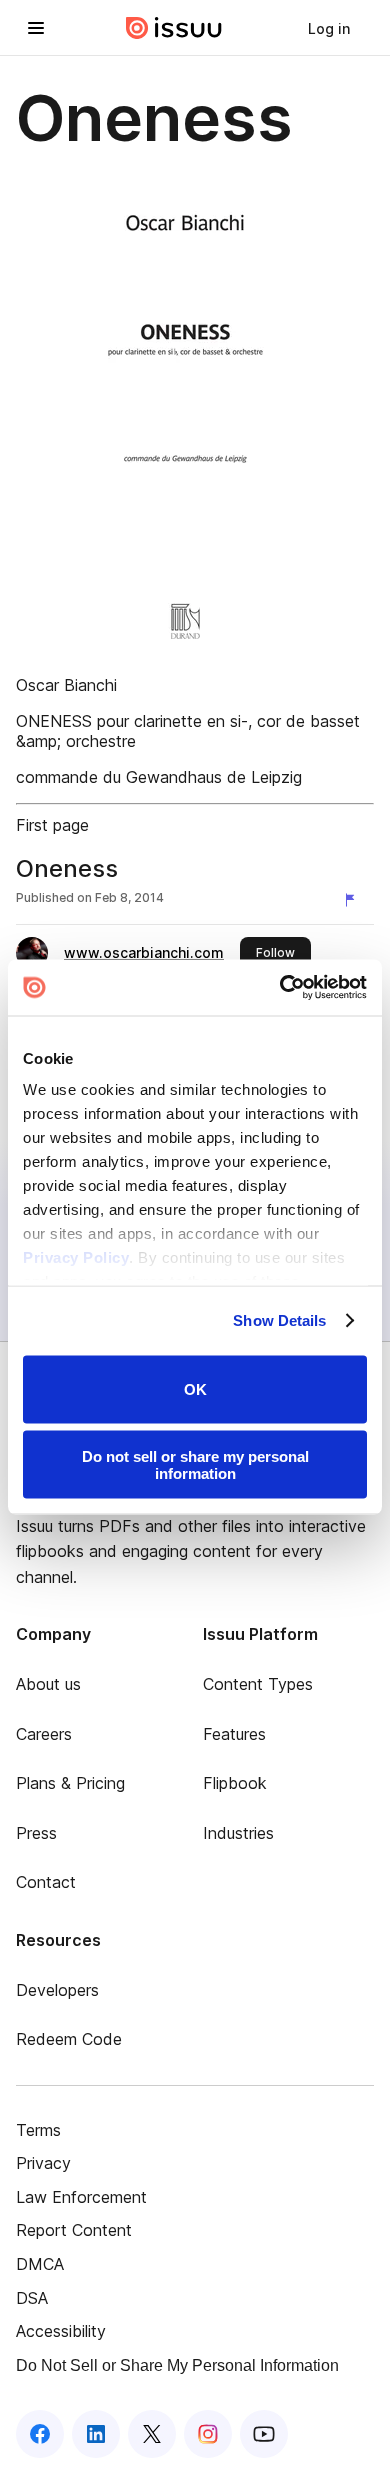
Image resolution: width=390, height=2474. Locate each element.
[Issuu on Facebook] (40, 2434)
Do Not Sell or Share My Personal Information (177, 2365)
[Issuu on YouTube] (264, 2434)
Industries (238, 1833)
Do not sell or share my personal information (195, 1465)
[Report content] (354, 900)
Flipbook (235, 1783)
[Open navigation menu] (36, 28)
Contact (46, 1882)
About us (48, 1684)
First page (52, 825)
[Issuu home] (174, 28)
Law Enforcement (81, 2197)
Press (36, 1833)
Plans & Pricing (70, 1783)
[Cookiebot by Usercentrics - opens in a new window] (280, 988)
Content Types (258, 1684)
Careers (44, 1734)
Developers (57, 1990)
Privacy (43, 2163)
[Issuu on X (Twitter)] (152, 2434)
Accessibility (61, 2331)
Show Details (279, 1320)
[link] (329, 28)
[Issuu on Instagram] (208, 2434)
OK (195, 1389)
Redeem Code (69, 2039)
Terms (38, 2130)
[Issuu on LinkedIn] (96, 2434)
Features (234, 1734)
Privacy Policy (76, 1257)
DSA (32, 2298)
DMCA (40, 2264)
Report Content (74, 2230)
